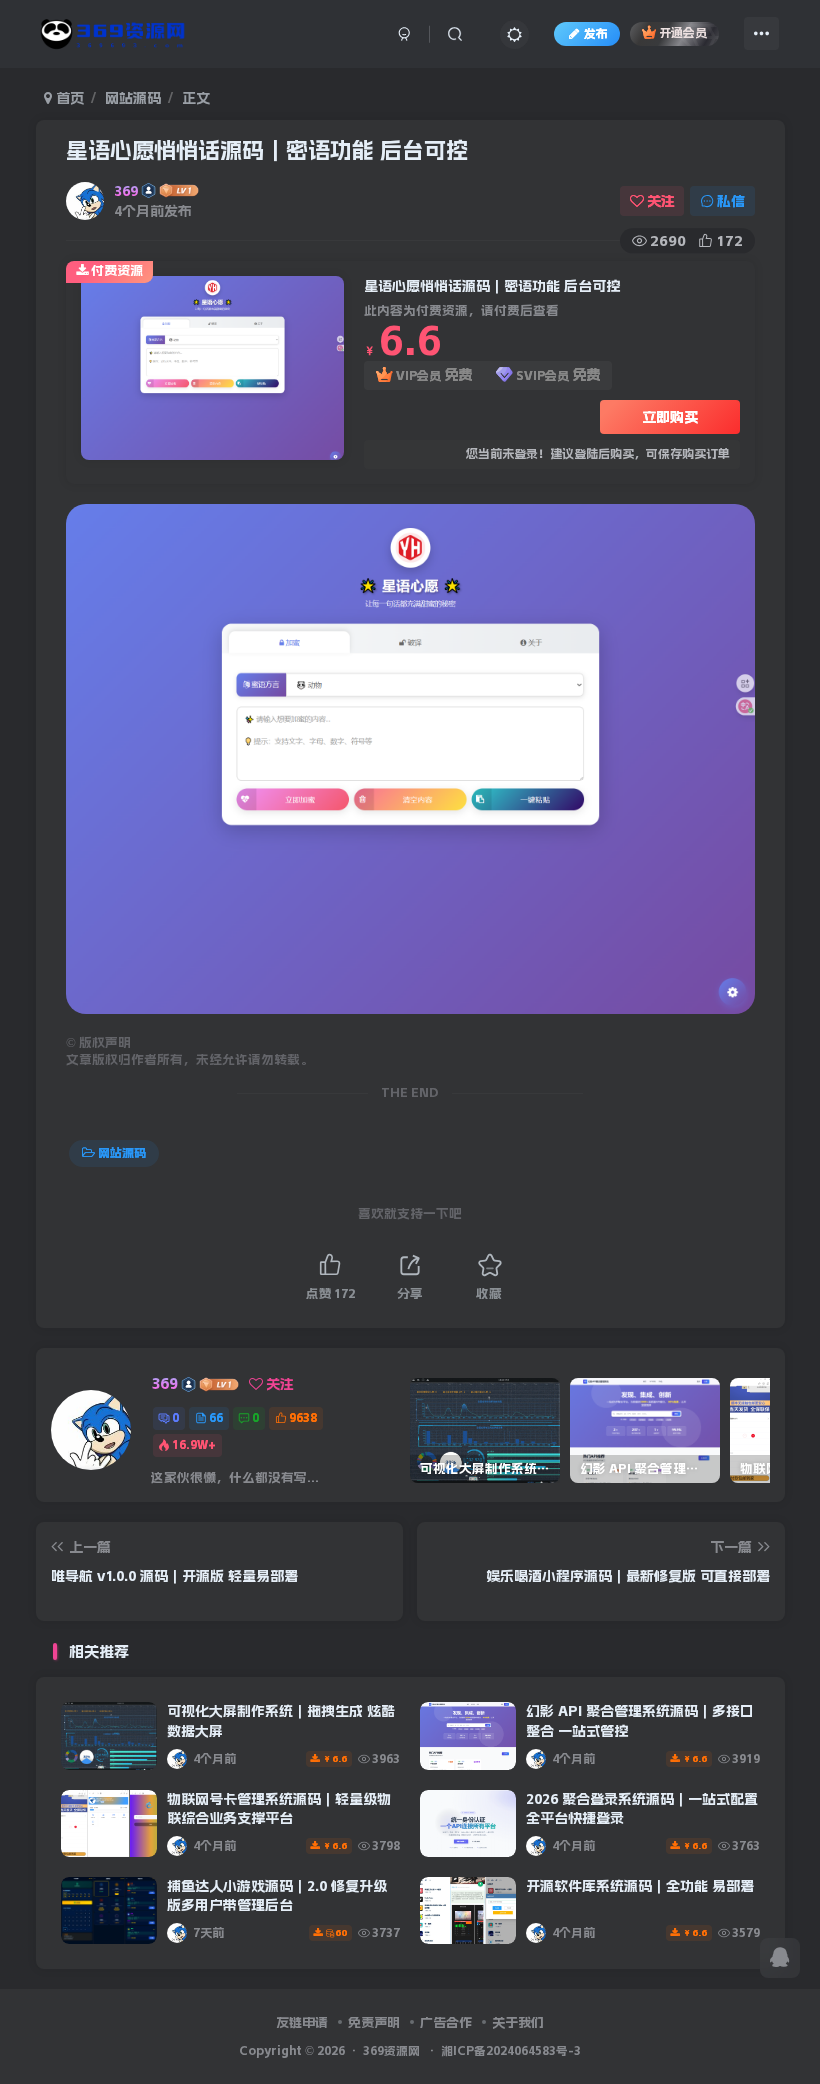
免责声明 (374, 2022)
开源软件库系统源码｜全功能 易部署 (640, 1886)
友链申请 (302, 2022)
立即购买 (670, 417)
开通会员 (683, 34)
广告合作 (446, 2022)
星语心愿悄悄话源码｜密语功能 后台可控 (267, 150)
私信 (731, 201)
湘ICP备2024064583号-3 (511, 2051)
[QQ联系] (780, 1958)
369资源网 (391, 2051)
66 (216, 1418)
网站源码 (133, 98)
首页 (68, 98)
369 (126, 191)
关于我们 (518, 2022)
